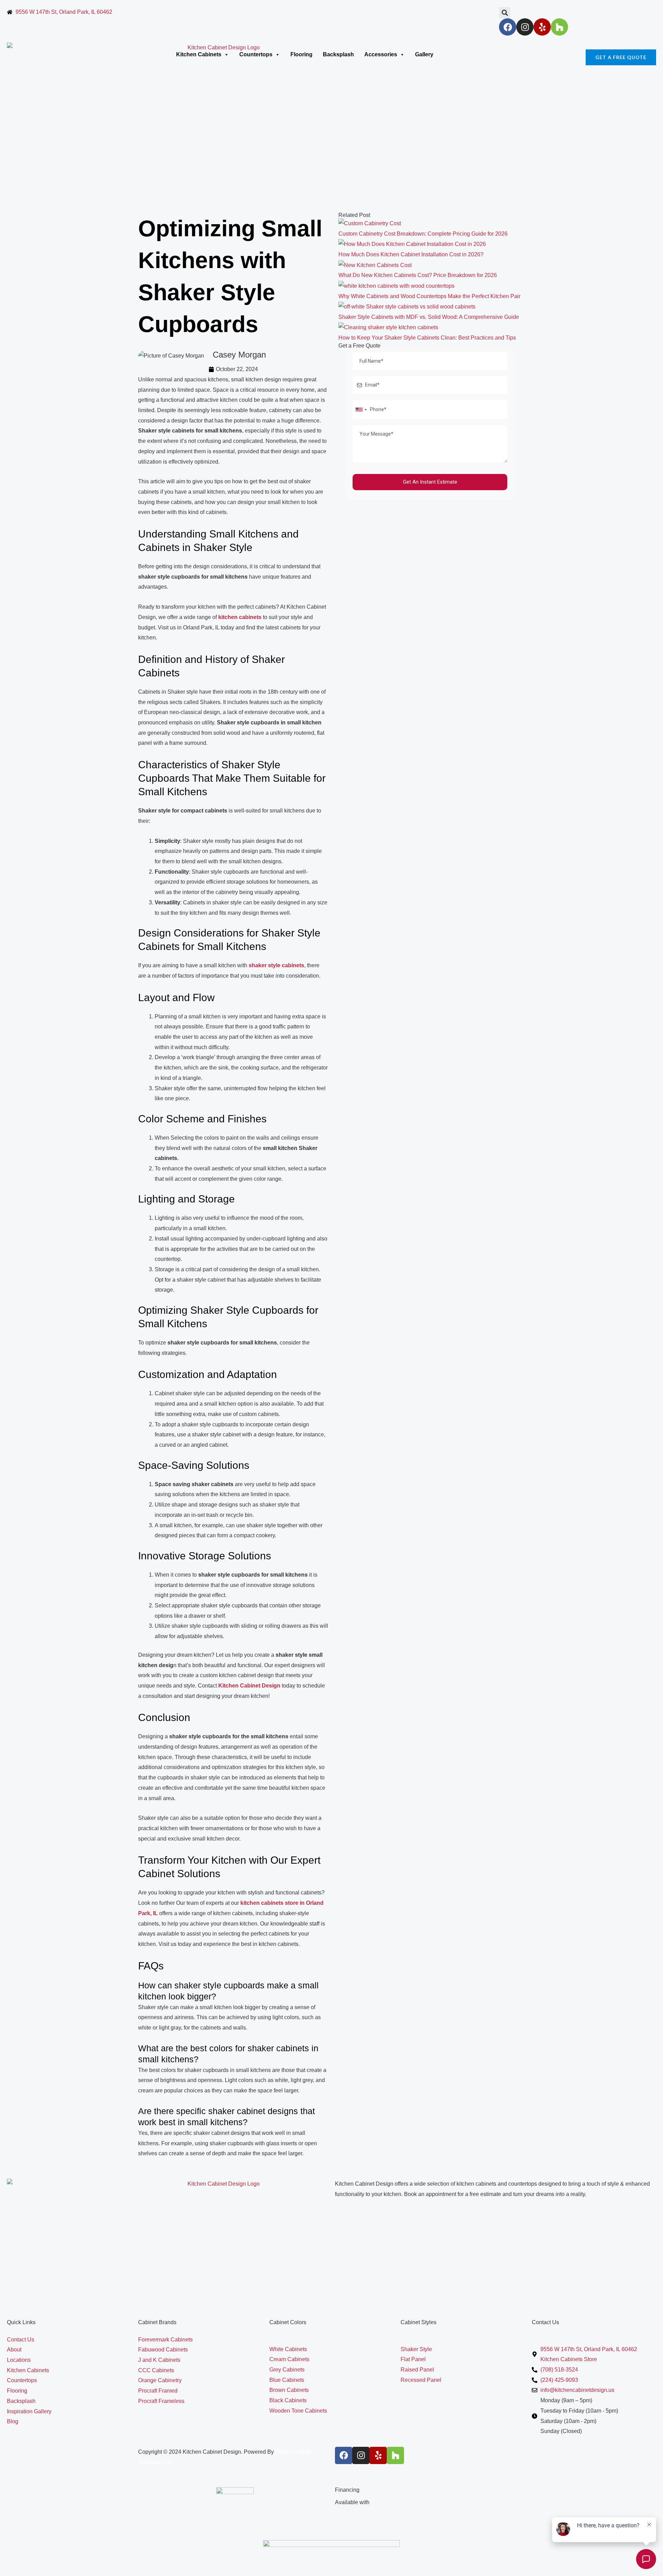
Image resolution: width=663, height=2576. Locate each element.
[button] (505, 13)
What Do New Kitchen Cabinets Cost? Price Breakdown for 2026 (418, 275)
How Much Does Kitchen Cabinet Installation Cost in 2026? (411, 254)
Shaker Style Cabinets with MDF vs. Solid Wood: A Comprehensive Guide (429, 317)
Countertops (256, 54)
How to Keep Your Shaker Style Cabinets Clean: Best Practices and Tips (427, 338)
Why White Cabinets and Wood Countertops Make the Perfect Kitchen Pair (429, 296)
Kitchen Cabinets (199, 54)
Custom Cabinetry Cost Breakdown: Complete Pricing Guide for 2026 (423, 234)
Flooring (301, 54)
